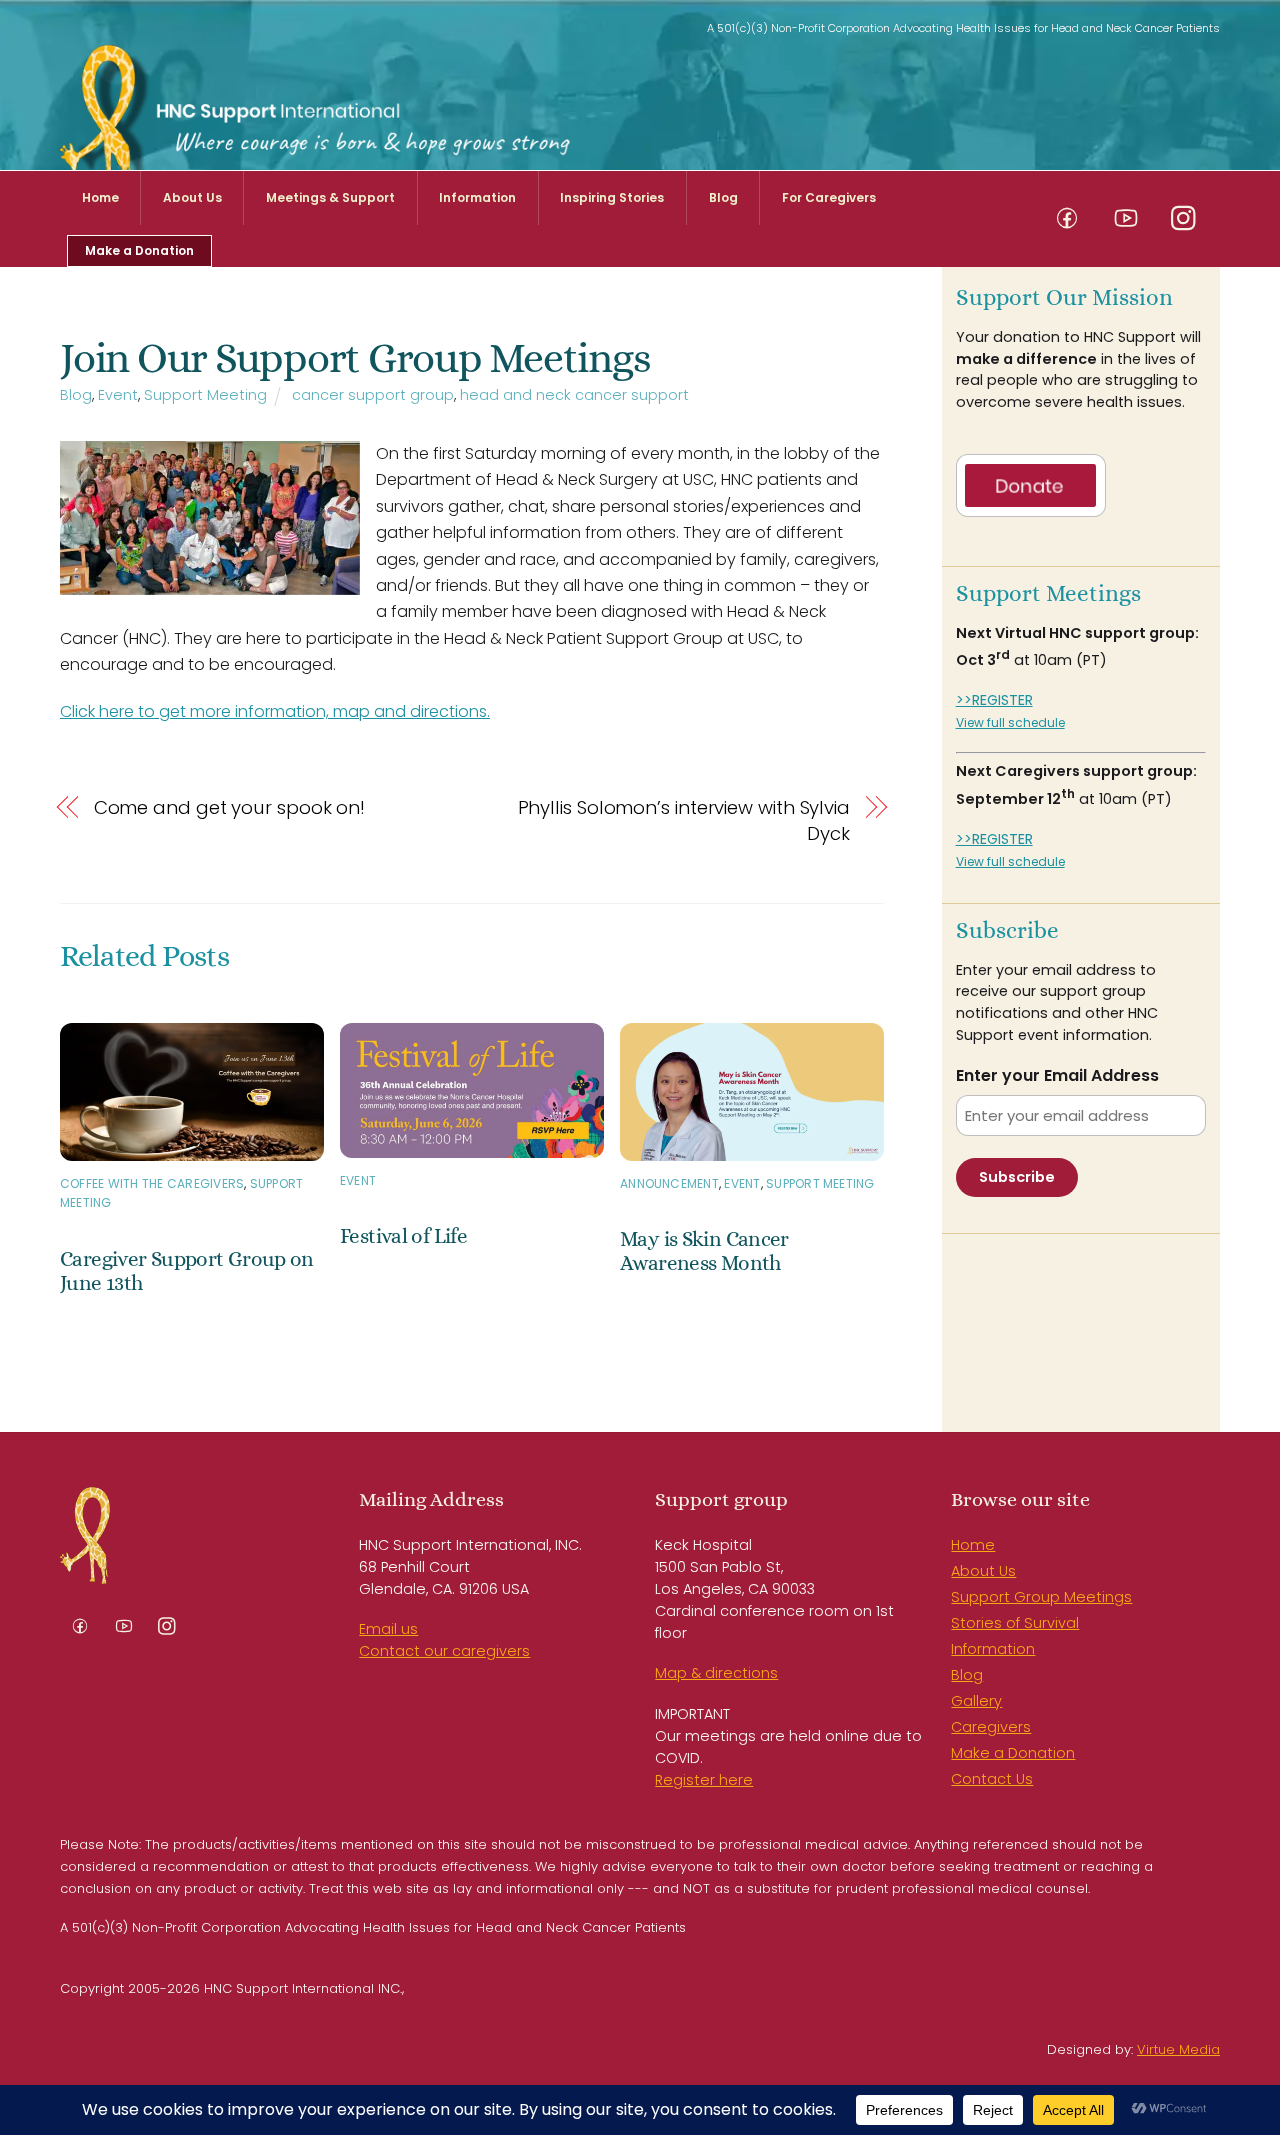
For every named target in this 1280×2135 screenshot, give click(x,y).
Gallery (976, 1701)
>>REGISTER (994, 700)
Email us (388, 1629)
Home (100, 197)
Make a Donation (139, 250)
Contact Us (992, 1779)
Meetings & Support (330, 197)
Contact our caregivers (444, 1651)
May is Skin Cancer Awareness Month (704, 1251)
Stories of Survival (1015, 1623)
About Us (192, 197)
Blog (723, 197)
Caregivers (991, 1727)
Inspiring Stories (612, 197)
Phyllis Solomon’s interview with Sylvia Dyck (684, 820)
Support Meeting (205, 395)
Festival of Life (403, 1236)
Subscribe (1017, 1177)
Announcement (669, 1183)
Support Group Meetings (1041, 1597)
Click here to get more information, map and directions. (275, 711)
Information (477, 197)
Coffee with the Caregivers (152, 1183)
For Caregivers (829, 197)
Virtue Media (1178, 2049)
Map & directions (716, 1673)
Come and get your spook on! (230, 807)
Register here (704, 1780)
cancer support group (373, 395)
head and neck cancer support (574, 395)
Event (118, 395)
